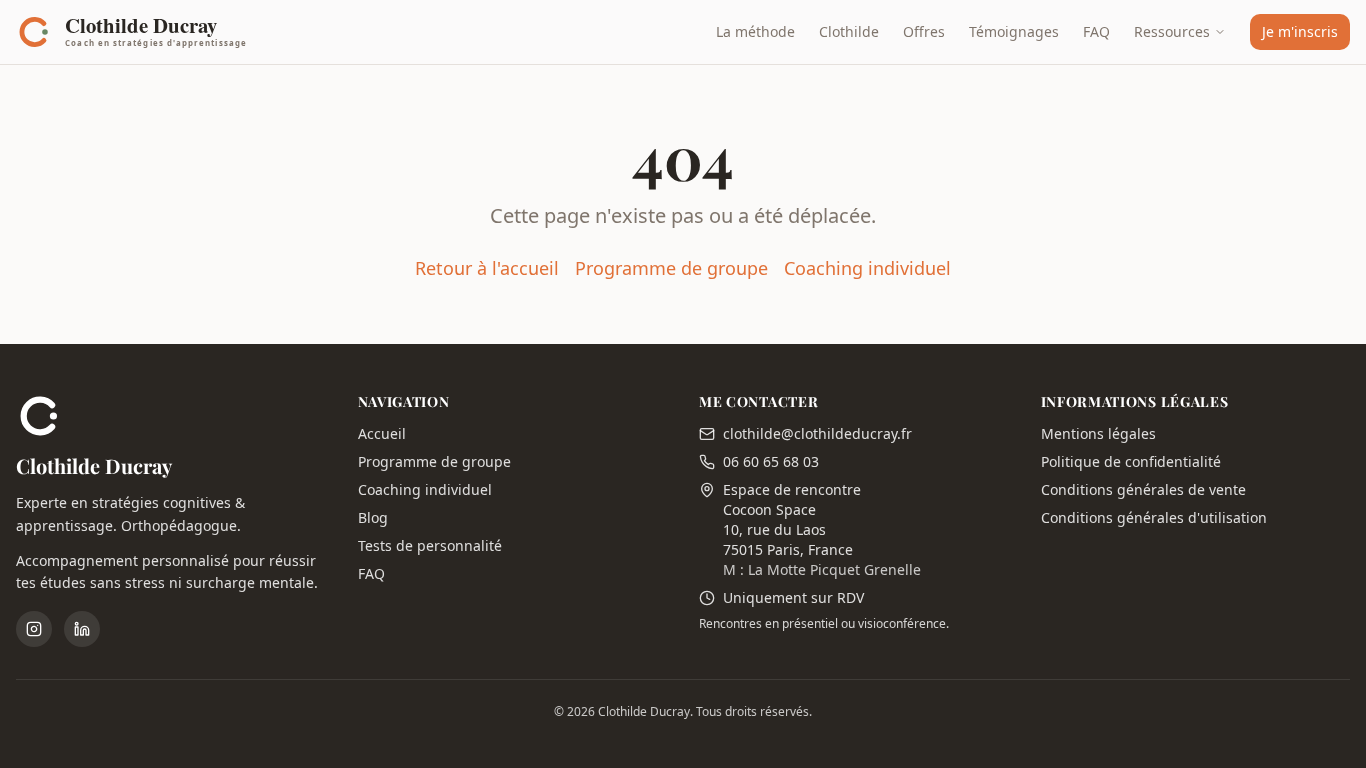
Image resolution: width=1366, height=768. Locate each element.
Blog (373, 517)
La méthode (755, 31)
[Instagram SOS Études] (34, 629)
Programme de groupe (671, 268)
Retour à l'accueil (487, 268)
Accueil (382, 433)
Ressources (1172, 31)
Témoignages (1014, 31)
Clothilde (849, 31)
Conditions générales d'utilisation (1154, 517)
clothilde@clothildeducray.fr (817, 433)
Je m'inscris (1300, 31)
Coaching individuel (867, 268)
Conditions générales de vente (1143, 489)
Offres (924, 31)
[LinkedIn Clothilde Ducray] (82, 629)
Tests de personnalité (430, 545)
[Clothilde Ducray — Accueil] (137, 32)
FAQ (1096, 31)
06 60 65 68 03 (771, 461)
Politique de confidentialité (1131, 461)
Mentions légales (1098, 433)
